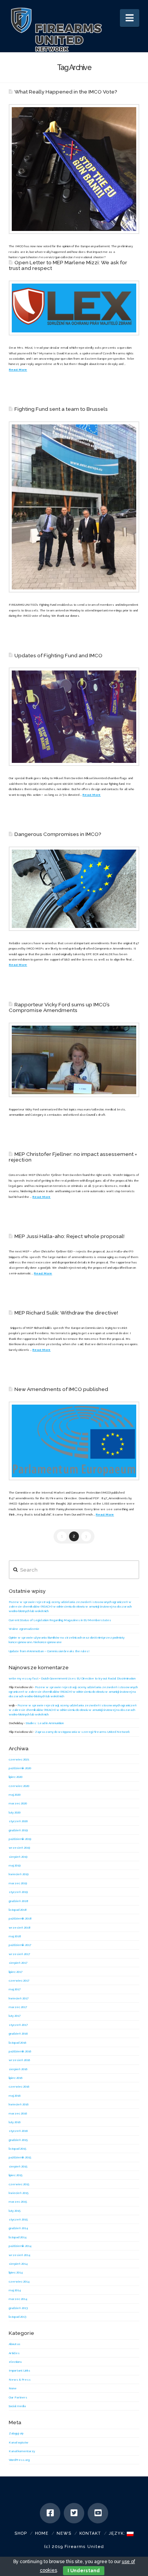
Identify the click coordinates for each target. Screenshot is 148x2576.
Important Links (20, 2370)
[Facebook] (50, 2513)
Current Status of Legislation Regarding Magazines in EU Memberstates (60, 1620)
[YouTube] (98, 2513)
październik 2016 (20, 2051)
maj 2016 (15, 2096)
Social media (17, 2406)
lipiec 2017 (16, 1972)
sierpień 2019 (18, 1857)
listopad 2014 (18, 2237)
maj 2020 (15, 1795)
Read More (18, 370)
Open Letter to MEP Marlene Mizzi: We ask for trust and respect (68, 265)
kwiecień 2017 (19, 1998)
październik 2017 (20, 1945)
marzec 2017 (18, 2007)
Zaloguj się (16, 2433)
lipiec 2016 (16, 2078)
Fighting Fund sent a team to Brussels (61, 409)
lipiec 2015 (16, 2175)
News (64, 2533)
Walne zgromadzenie (24, 1629)
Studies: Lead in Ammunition (45, 1723)
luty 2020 (15, 1812)
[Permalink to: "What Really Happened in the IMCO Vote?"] (74, 169)
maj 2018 (15, 1936)
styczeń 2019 (18, 1892)
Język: (118, 2533)
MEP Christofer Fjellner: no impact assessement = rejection (73, 1157)
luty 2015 (15, 2211)
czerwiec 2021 (19, 1759)
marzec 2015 (18, 2202)
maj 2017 (15, 1989)
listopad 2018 (18, 1910)
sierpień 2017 (18, 1963)
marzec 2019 (18, 1883)
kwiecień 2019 (19, 1874)
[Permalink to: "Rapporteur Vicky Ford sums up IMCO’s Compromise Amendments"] (74, 1060)
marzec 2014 (18, 2299)
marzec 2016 (18, 2113)
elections (15, 2362)
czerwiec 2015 (19, 2184)
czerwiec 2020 (19, 1786)
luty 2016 (15, 2122)
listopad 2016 (17, 2043)
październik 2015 (20, 2157)
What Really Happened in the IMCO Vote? (66, 92)
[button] (130, 18)
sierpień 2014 (18, 2264)
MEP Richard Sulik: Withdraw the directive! (66, 1313)
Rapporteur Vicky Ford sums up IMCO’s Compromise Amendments (59, 1007)
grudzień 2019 (18, 1830)
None (13, 2388)
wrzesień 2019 (19, 1848)
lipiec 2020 (16, 1777)
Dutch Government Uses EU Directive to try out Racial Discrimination (88, 1678)
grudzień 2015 (18, 2140)
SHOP (21, 2533)
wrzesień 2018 (20, 1927)
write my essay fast (24, 1678)
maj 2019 (15, 1865)
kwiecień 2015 (19, 2193)
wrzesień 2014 (20, 2255)
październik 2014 (20, 2246)
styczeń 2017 (18, 2025)
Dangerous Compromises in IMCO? (58, 834)
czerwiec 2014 (19, 2281)
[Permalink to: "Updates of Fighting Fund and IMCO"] (74, 717)
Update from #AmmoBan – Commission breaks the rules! (49, 1651)
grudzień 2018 (19, 1901)
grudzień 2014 (18, 2228)
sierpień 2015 (18, 2166)
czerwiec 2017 (19, 1980)
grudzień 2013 (18, 2308)
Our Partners (18, 2397)
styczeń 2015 (18, 2219)
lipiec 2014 (16, 2272)
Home (42, 2533)
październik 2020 (20, 1768)
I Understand (84, 2571)
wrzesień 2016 (19, 2060)
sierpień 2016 (18, 2069)
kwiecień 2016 (19, 2104)
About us (15, 2344)
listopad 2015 (17, 2149)
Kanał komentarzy (22, 2451)
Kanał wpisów (19, 2442)
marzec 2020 (18, 1803)
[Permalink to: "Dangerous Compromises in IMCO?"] (74, 889)
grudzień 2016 (18, 2033)
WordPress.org (19, 2460)
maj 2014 (15, 2290)
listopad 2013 (17, 2317)
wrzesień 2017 (19, 1954)
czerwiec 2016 (19, 2086)
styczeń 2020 (18, 1821)
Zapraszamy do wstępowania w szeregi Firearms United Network (82, 1732)
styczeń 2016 (18, 2131)
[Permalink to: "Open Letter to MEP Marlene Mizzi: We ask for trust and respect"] (74, 308)
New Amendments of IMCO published (61, 1389)
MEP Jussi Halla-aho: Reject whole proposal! (70, 1236)
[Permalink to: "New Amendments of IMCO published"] (74, 1441)
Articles (14, 2353)
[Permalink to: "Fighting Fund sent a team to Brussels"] (74, 507)
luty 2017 (15, 2016)
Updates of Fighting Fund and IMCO (58, 655)
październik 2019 (20, 1839)
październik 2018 (20, 1918)
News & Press (20, 2380)
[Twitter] (74, 2513)
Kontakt (90, 2533)
